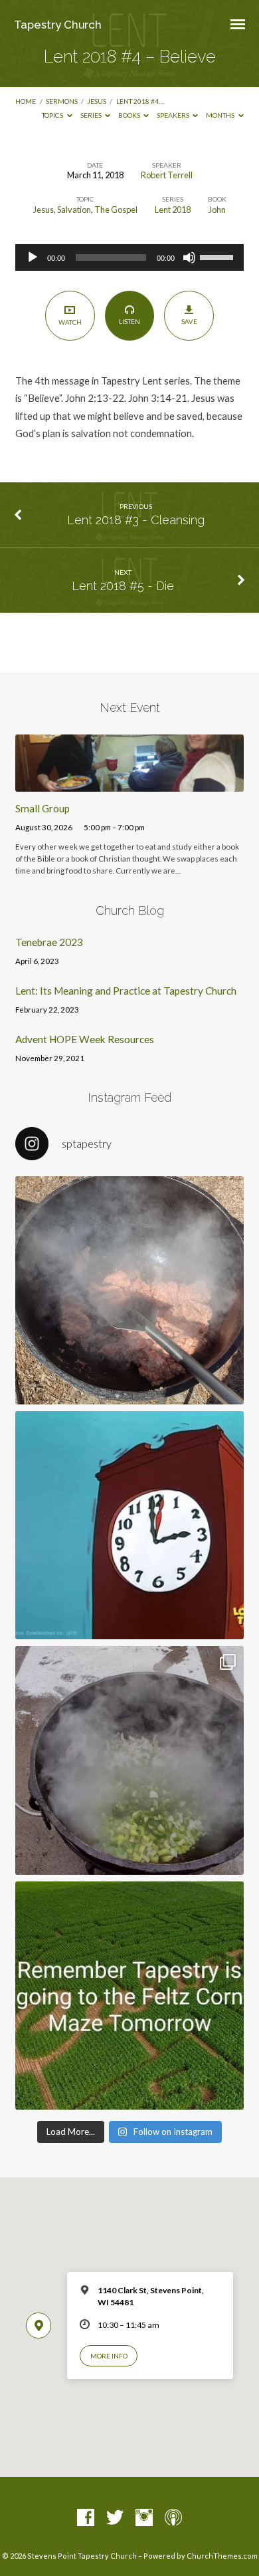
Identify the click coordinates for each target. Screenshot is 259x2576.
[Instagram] (144, 2518)
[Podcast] (173, 2518)
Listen (129, 321)
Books (130, 115)
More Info (109, 2356)
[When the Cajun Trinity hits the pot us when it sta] (129, 1760)
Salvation (74, 210)
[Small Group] (129, 784)
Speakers (174, 115)
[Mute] (189, 257)
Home (26, 101)
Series (92, 115)
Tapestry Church (58, 25)
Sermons (62, 101)
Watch (70, 322)
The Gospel (116, 210)
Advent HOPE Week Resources (85, 1039)
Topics (53, 115)
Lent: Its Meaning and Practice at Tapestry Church (126, 991)
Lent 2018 (173, 210)
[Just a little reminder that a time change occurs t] (129, 1525)
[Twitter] (115, 2518)
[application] (129, 257)
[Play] (33, 257)
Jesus (97, 101)
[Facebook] (86, 2518)
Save (189, 321)
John (217, 210)
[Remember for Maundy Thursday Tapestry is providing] (129, 1290)
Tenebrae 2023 (49, 942)
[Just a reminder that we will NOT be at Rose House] (129, 1996)
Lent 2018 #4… (140, 101)
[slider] (218, 256)
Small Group (43, 808)
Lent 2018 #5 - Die (123, 586)
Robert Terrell (167, 175)
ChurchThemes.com (222, 2556)
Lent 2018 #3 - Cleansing (136, 520)
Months (221, 115)
